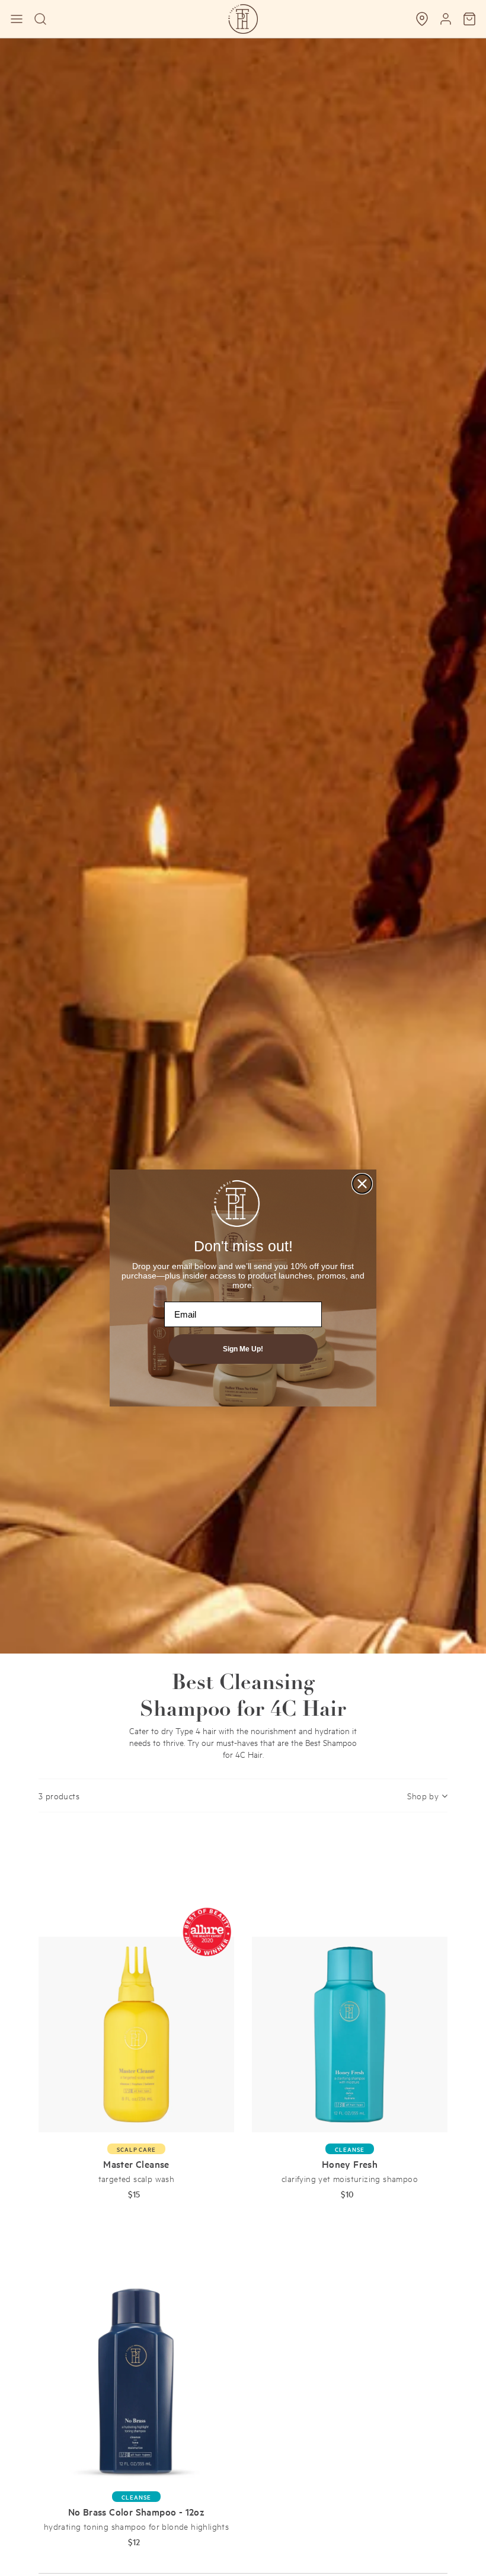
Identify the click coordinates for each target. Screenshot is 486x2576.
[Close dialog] (362, 1184)
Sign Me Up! (243, 1349)
